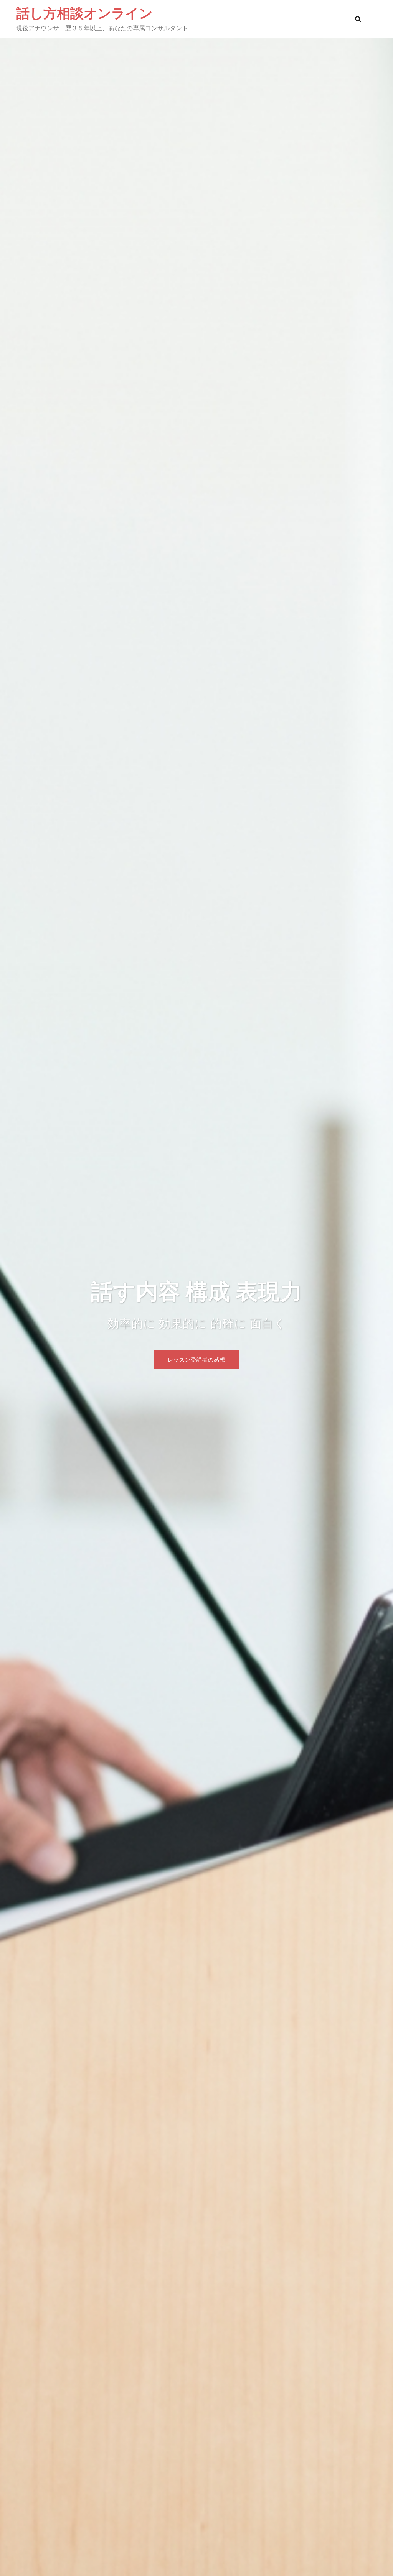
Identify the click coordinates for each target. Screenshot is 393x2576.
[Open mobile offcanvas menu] (374, 19)
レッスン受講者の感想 (196, 1359)
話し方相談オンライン (84, 13)
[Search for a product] (358, 19)
